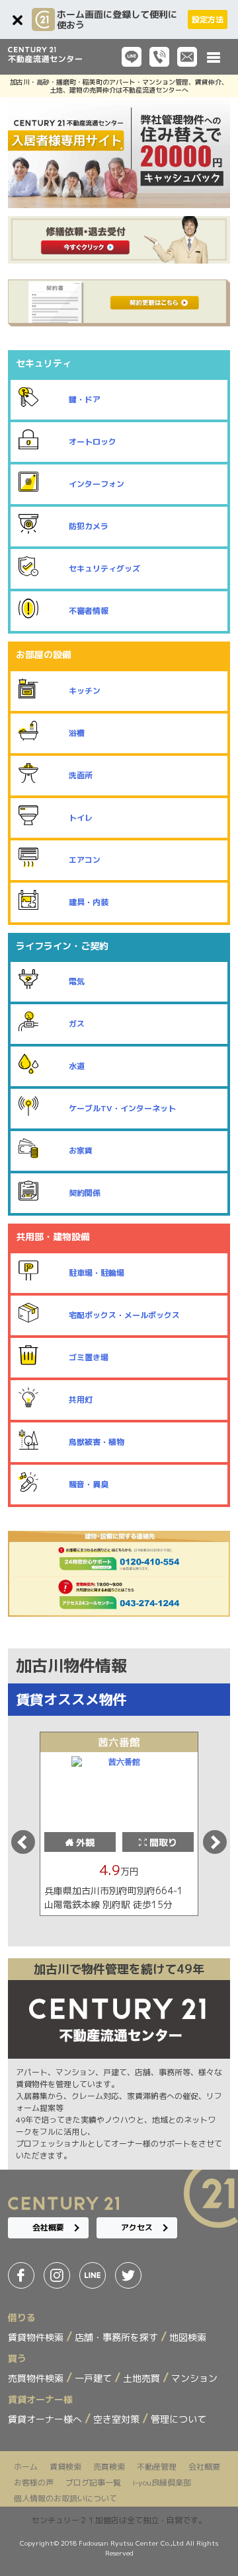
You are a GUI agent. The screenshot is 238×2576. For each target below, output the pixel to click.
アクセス (137, 2227)
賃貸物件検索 (37, 2337)
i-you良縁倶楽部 (162, 2483)
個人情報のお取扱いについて (65, 2498)
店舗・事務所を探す (118, 2337)
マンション (194, 2378)
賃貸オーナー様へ (46, 2419)
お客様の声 (34, 2483)
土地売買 (143, 2378)
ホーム (26, 2467)
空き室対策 (118, 2419)
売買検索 (109, 2467)
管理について (178, 2419)
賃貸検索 (65, 2467)
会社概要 (48, 2227)
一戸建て (95, 2378)
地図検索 (188, 2337)
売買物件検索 (37, 2378)
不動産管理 (157, 2467)
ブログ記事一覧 (93, 2483)
